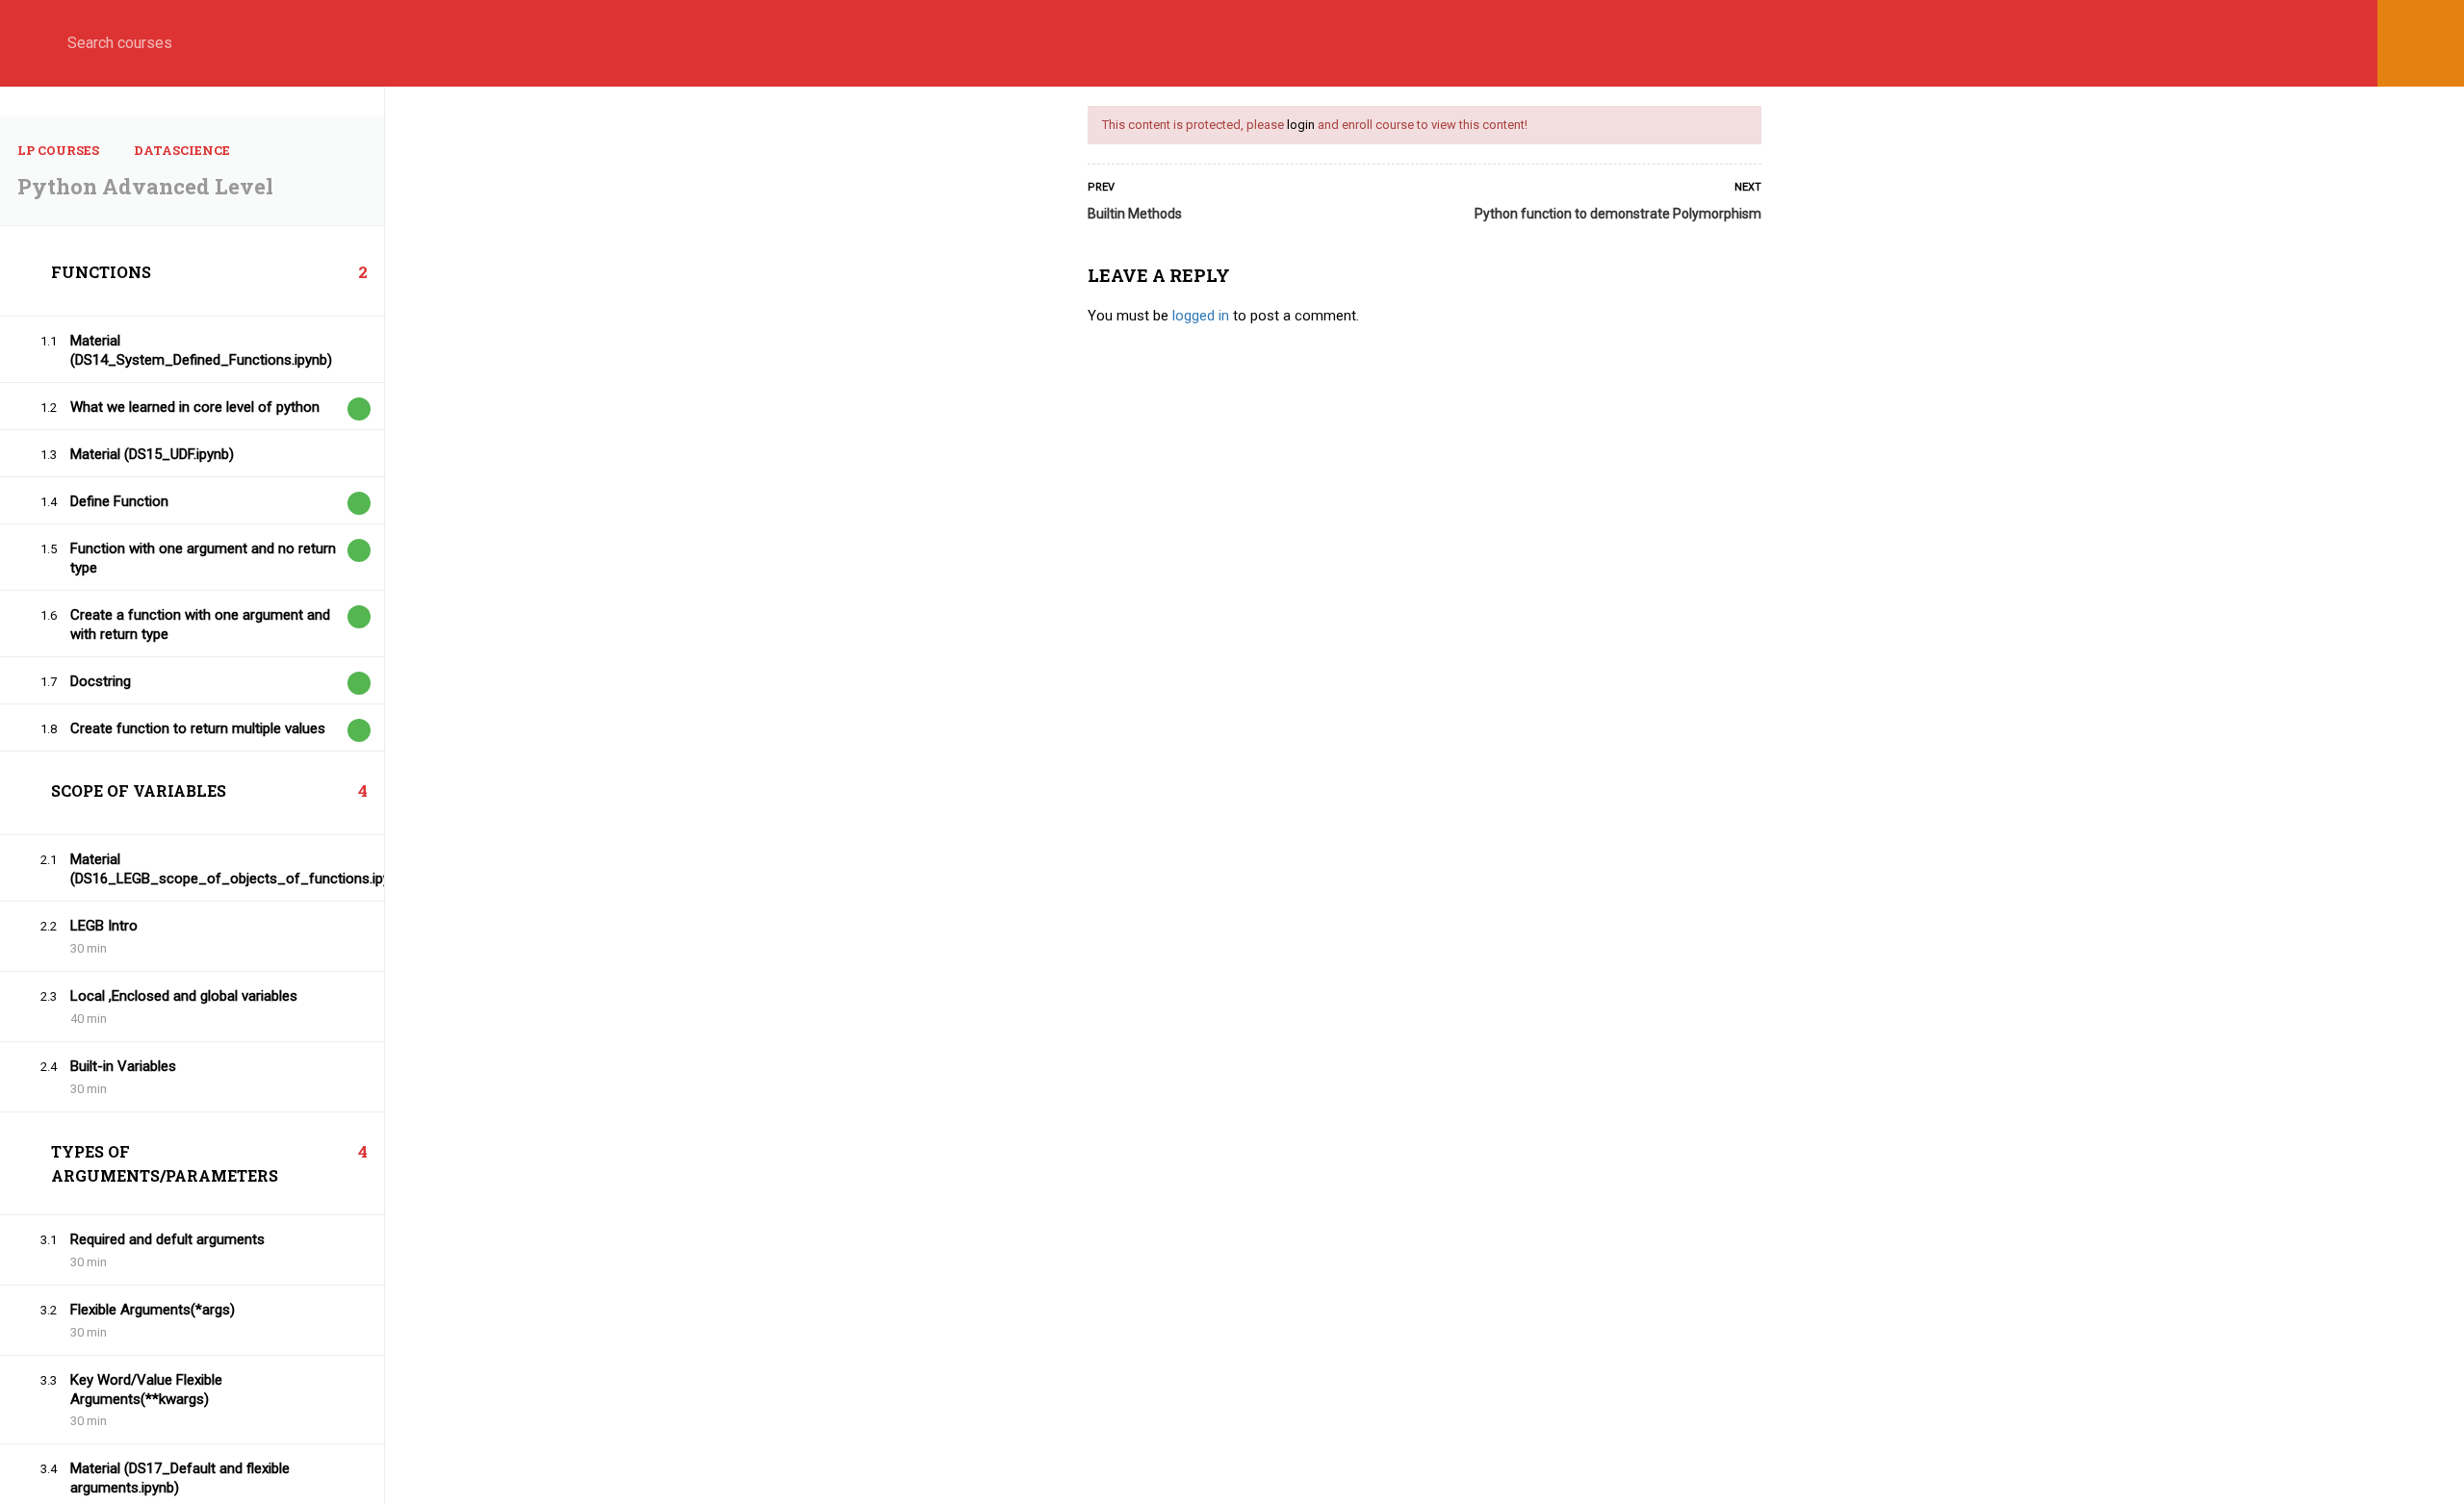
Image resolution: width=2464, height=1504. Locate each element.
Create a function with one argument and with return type (200, 625)
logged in (1201, 316)
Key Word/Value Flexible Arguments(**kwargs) (146, 1389)
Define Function (119, 501)
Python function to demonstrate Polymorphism (1618, 214)
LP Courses (58, 150)
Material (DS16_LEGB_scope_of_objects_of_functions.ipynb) (203, 869)
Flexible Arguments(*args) (153, 1310)
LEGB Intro (104, 926)
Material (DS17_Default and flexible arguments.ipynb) (180, 1478)
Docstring (101, 681)
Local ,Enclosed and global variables (184, 996)
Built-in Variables (123, 1066)
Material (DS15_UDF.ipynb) (152, 454)
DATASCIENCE (182, 150)
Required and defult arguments (167, 1239)
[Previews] (359, 409)
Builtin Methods (1135, 214)
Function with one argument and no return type (203, 558)
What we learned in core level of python (195, 407)
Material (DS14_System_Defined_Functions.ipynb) (201, 350)
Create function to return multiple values (198, 728)
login (1301, 125)
